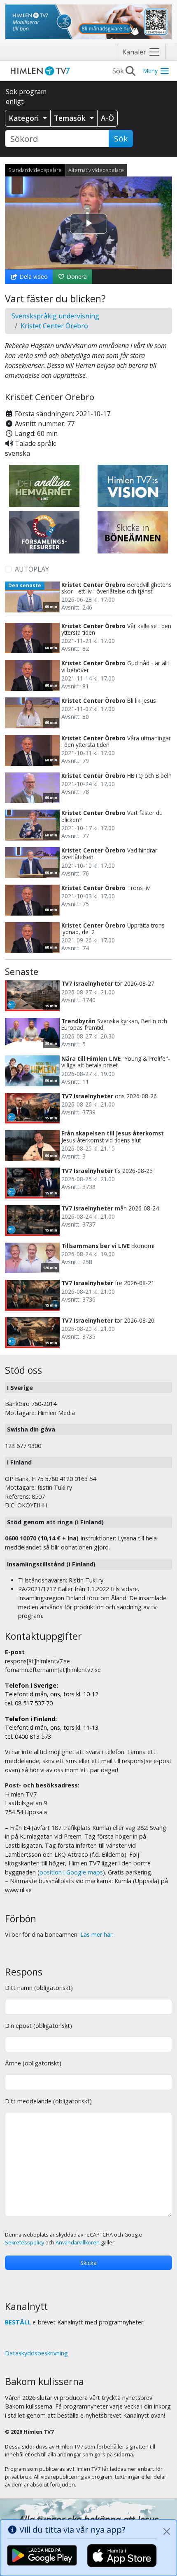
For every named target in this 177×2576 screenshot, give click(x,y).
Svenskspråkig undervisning (55, 316)
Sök (121, 139)
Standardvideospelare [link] (35, 170)
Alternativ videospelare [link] (96, 170)
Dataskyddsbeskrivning (36, 2353)
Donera (76, 277)
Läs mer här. (97, 1934)
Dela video (33, 277)
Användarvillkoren (78, 2243)
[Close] (167, 2531)
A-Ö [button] (107, 118)
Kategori (25, 118)
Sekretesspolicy (24, 2243)
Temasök (71, 118)
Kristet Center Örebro (54, 326)
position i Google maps (71, 1872)
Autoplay (32, 569)
